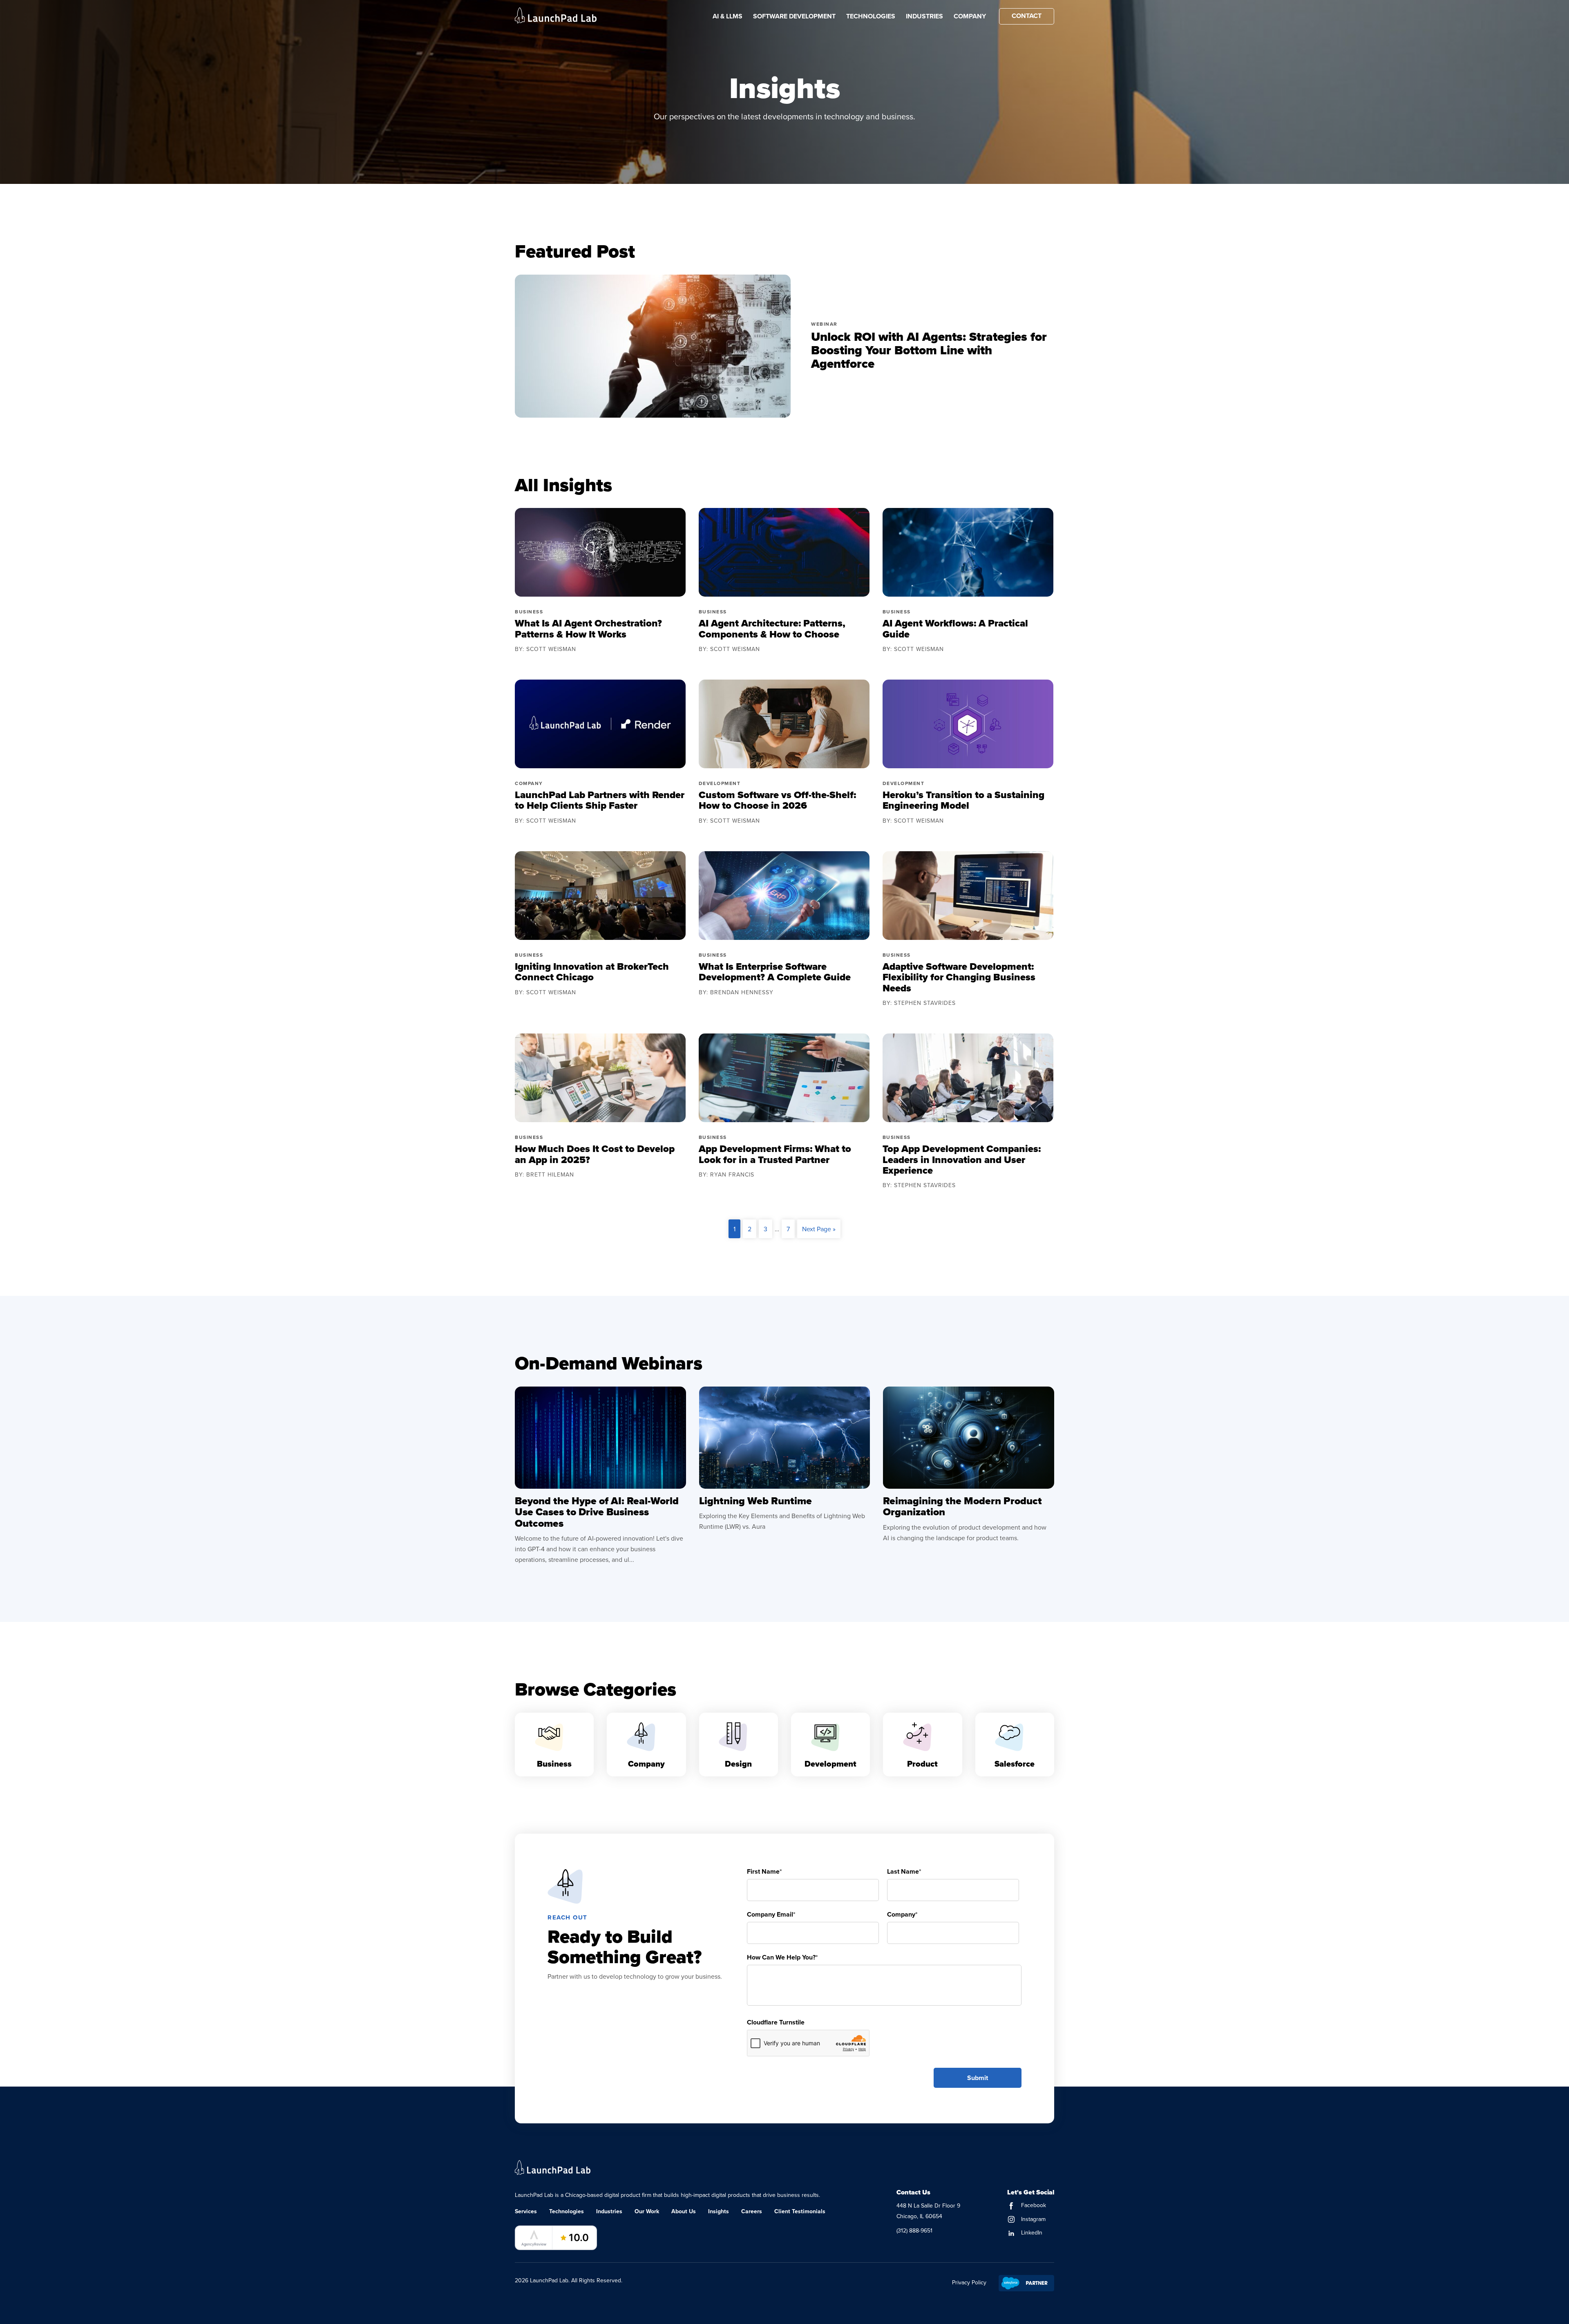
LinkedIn (1031, 2232)
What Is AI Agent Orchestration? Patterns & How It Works (588, 629)
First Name (764, 1871)
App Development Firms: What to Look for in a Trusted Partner (775, 1154)
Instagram (1033, 2219)
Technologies (871, 16)
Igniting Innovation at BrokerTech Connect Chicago (592, 972)
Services (526, 2211)
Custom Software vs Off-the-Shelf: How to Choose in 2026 (777, 800)
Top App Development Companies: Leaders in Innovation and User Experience (962, 1160)
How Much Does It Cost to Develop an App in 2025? (595, 1154)
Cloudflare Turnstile (776, 2022)
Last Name (904, 1871)
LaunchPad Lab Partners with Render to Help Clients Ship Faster (600, 800)
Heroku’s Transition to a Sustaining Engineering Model (963, 800)
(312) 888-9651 (914, 2230)
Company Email (771, 1914)
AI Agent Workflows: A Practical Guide (955, 629)
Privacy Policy (969, 2282)
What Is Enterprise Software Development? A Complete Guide (775, 972)
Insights (719, 2211)
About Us (684, 2211)
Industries (924, 16)
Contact (1027, 16)
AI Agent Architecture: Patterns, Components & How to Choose (772, 629)
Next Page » (819, 1229)
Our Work (647, 2211)
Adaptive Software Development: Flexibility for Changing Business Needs (959, 977)
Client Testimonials (800, 2211)
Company (970, 16)
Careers (752, 2211)
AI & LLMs (728, 16)
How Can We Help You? (782, 1957)
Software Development (794, 16)
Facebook (1033, 2205)
